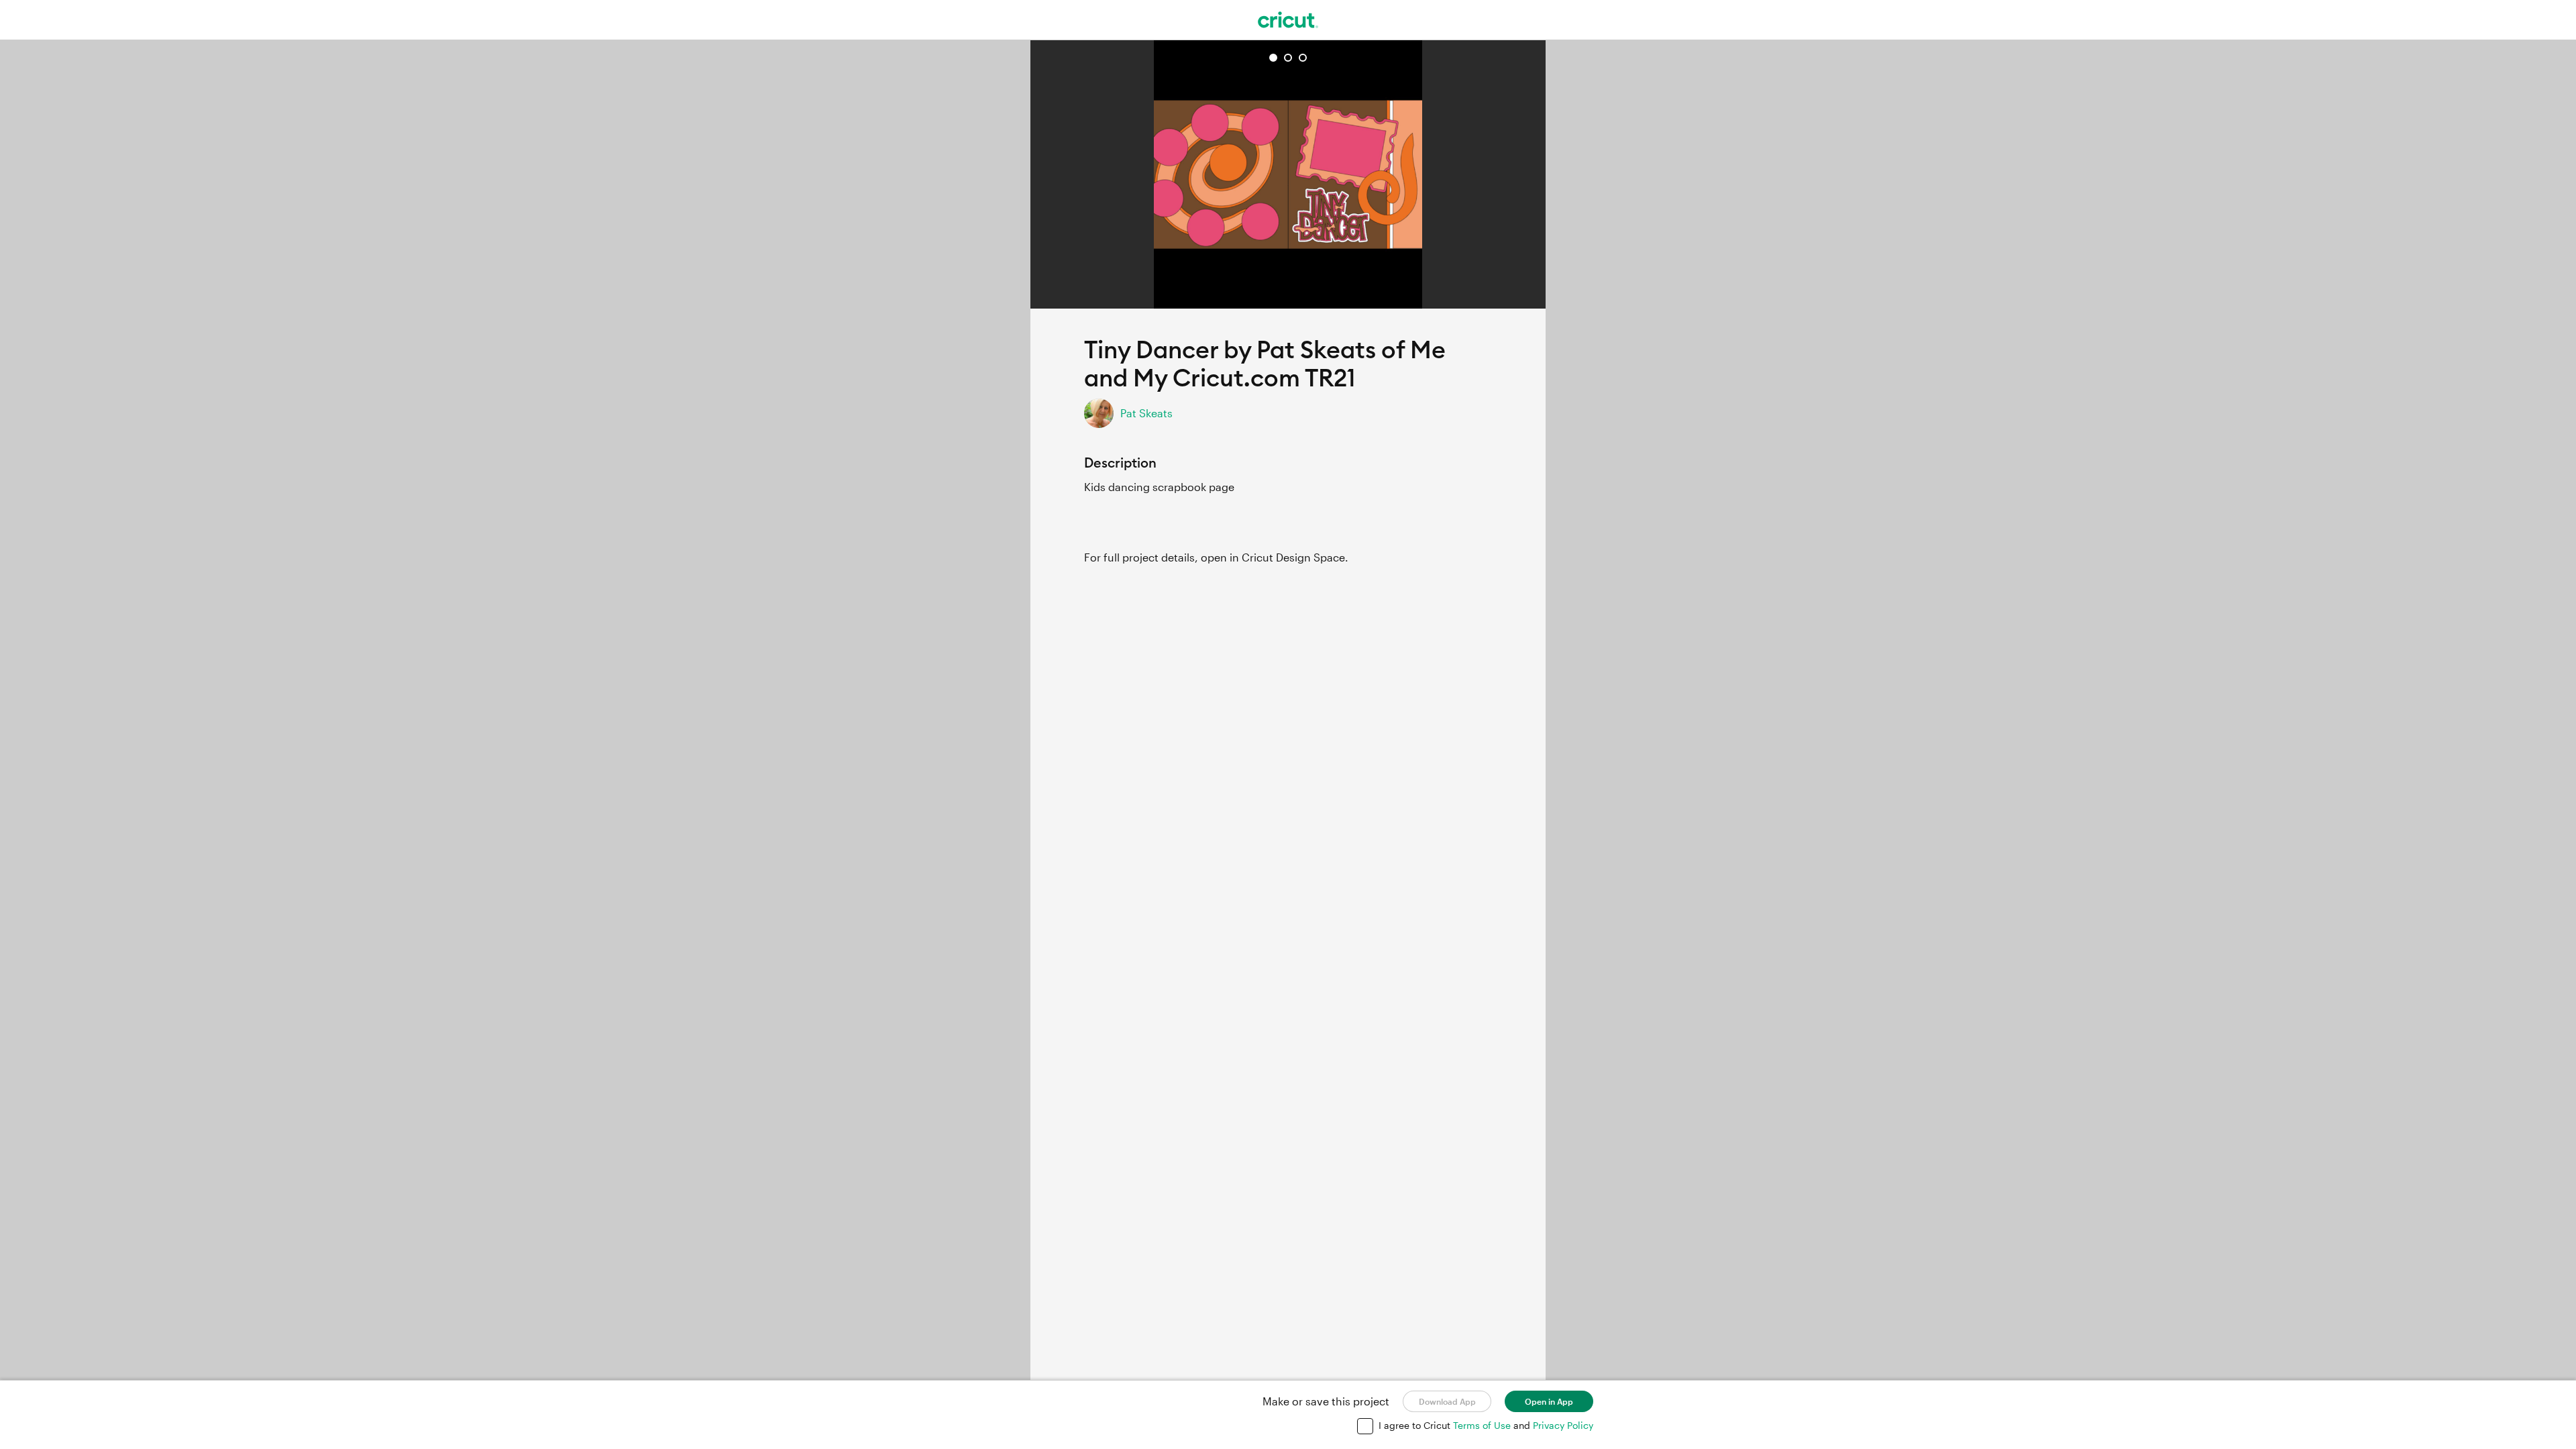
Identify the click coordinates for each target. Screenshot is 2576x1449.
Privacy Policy (1563, 1425)
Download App (1447, 1401)
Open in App (1549, 1401)
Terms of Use (1483, 1425)
